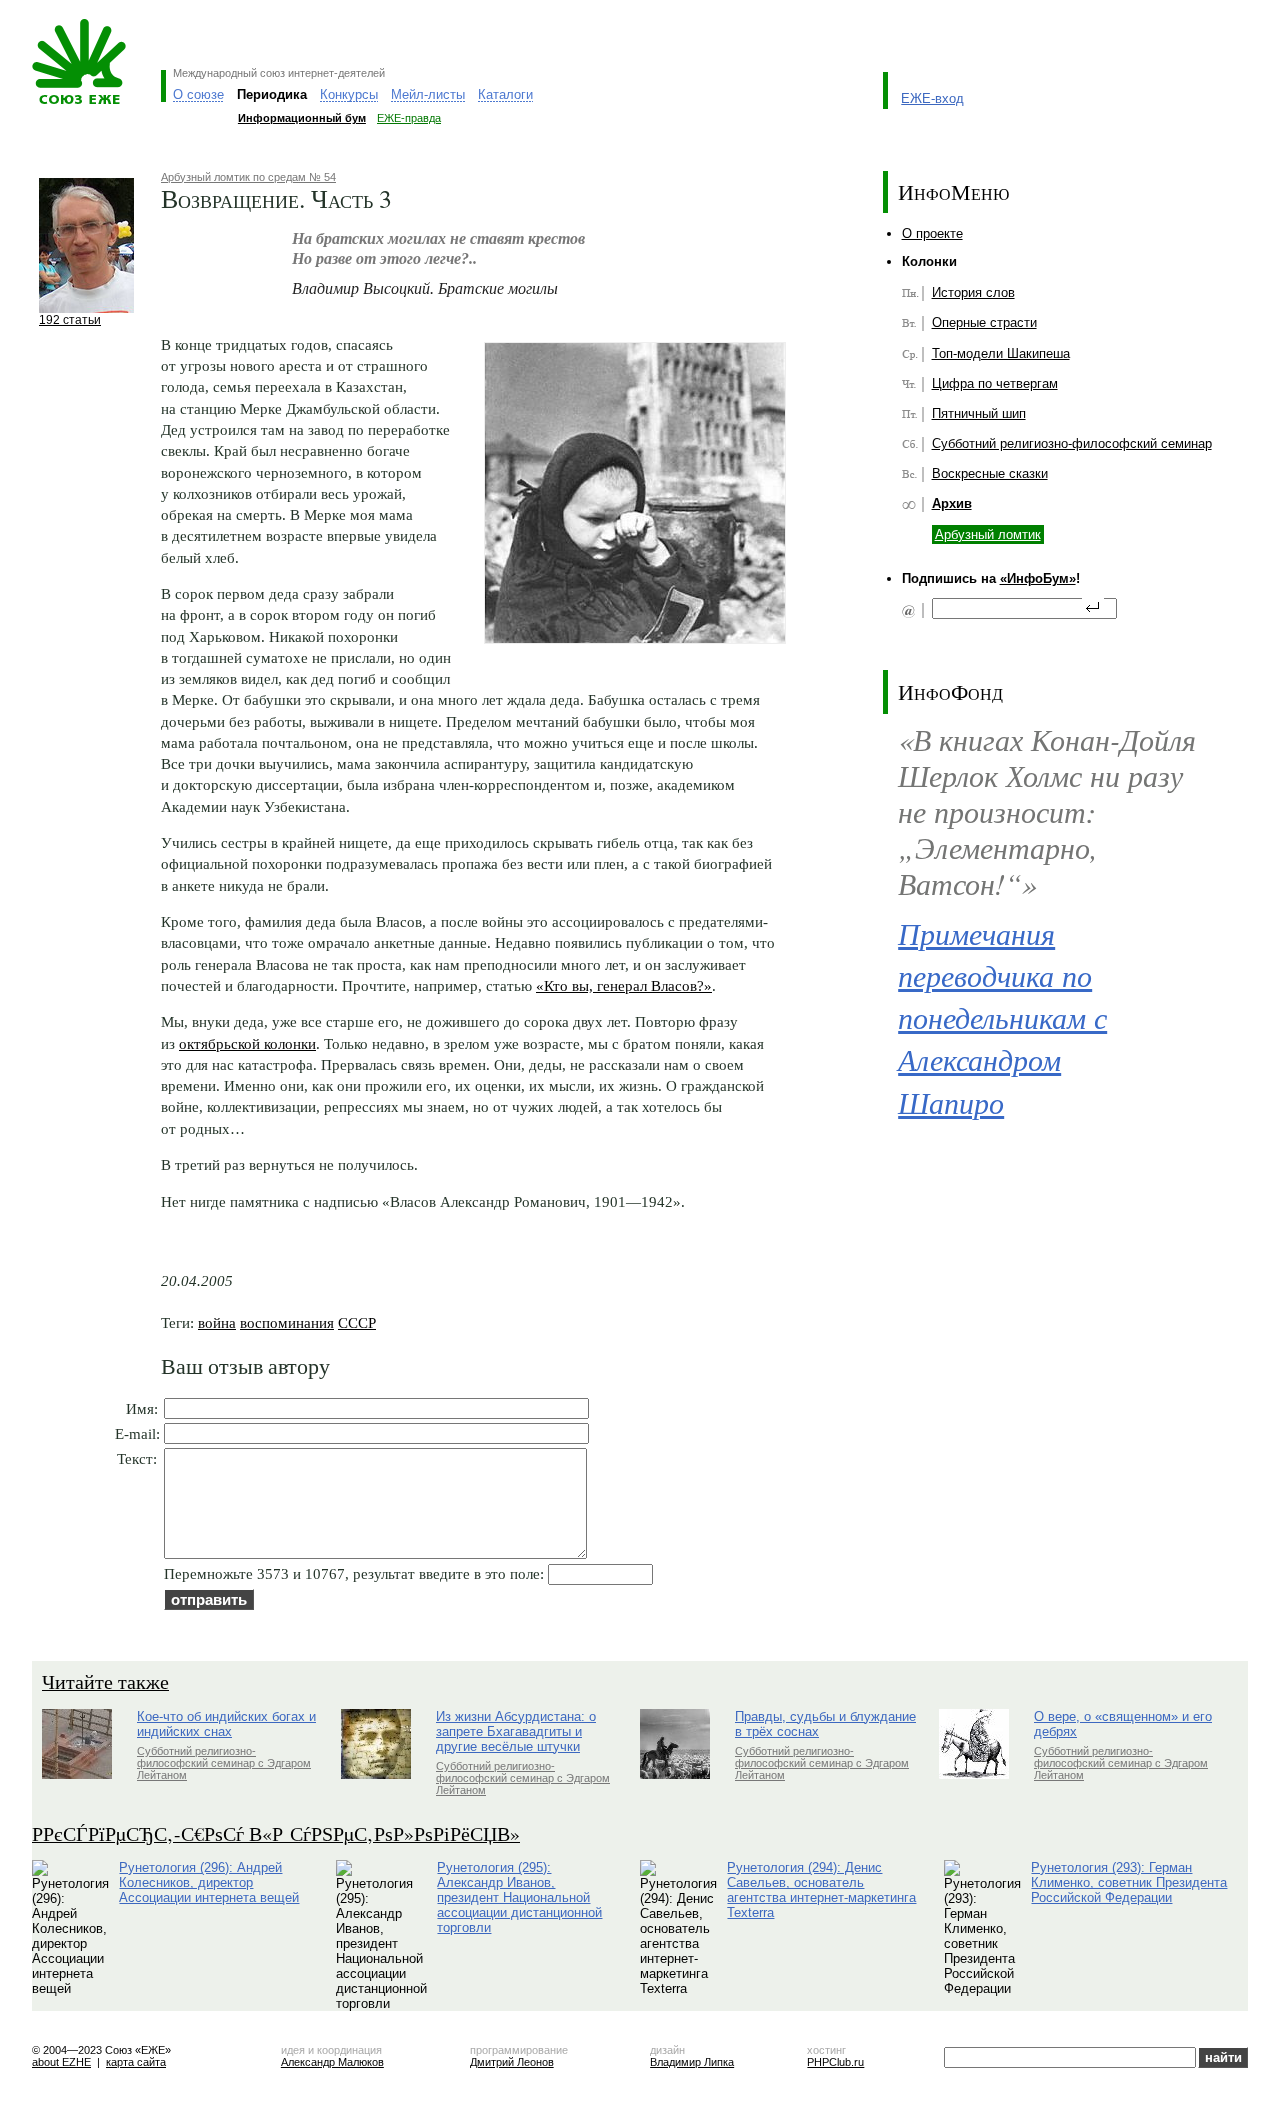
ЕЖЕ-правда (409, 118)
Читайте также (105, 1681)
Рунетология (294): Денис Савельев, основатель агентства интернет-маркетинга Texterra (821, 1890)
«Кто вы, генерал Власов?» (624, 985)
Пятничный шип (979, 413)
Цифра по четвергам (995, 383)
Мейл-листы (428, 94)
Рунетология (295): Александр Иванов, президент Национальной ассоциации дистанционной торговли (519, 1897)
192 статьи (70, 319)
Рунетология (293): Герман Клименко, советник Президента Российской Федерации (1129, 1882)
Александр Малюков (332, 2062)
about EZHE (61, 2062)
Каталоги (505, 94)
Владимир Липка (692, 2062)
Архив (952, 503)
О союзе (198, 94)
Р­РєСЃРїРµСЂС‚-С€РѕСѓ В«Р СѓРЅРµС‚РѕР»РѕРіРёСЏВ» (276, 1833)
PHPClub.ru (835, 2062)
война (217, 1322)
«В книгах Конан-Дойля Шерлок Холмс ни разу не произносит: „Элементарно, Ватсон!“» (1047, 811)
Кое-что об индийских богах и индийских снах (226, 1724)
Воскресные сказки (990, 473)
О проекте (932, 233)
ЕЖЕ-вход (932, 98)
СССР (357, 1322)
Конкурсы (349, 94)
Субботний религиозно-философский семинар (1072, 443)
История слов (973, 292)
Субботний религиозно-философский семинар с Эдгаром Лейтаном (224, 1763)
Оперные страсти (984, 322)
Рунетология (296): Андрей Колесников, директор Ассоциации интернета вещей (209, 1882)
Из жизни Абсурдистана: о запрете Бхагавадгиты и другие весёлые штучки (516, 1731)
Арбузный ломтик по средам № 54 (248, 177)
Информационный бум (302, 118)
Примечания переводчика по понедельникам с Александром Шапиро (1002, 1017)
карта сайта (136, 2062)
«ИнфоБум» (1038, 578)
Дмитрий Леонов (512, 2062)
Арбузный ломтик (988, 534)
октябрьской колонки (247, 1043)
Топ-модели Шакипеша (1001, 353)
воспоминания (287, 1322)
